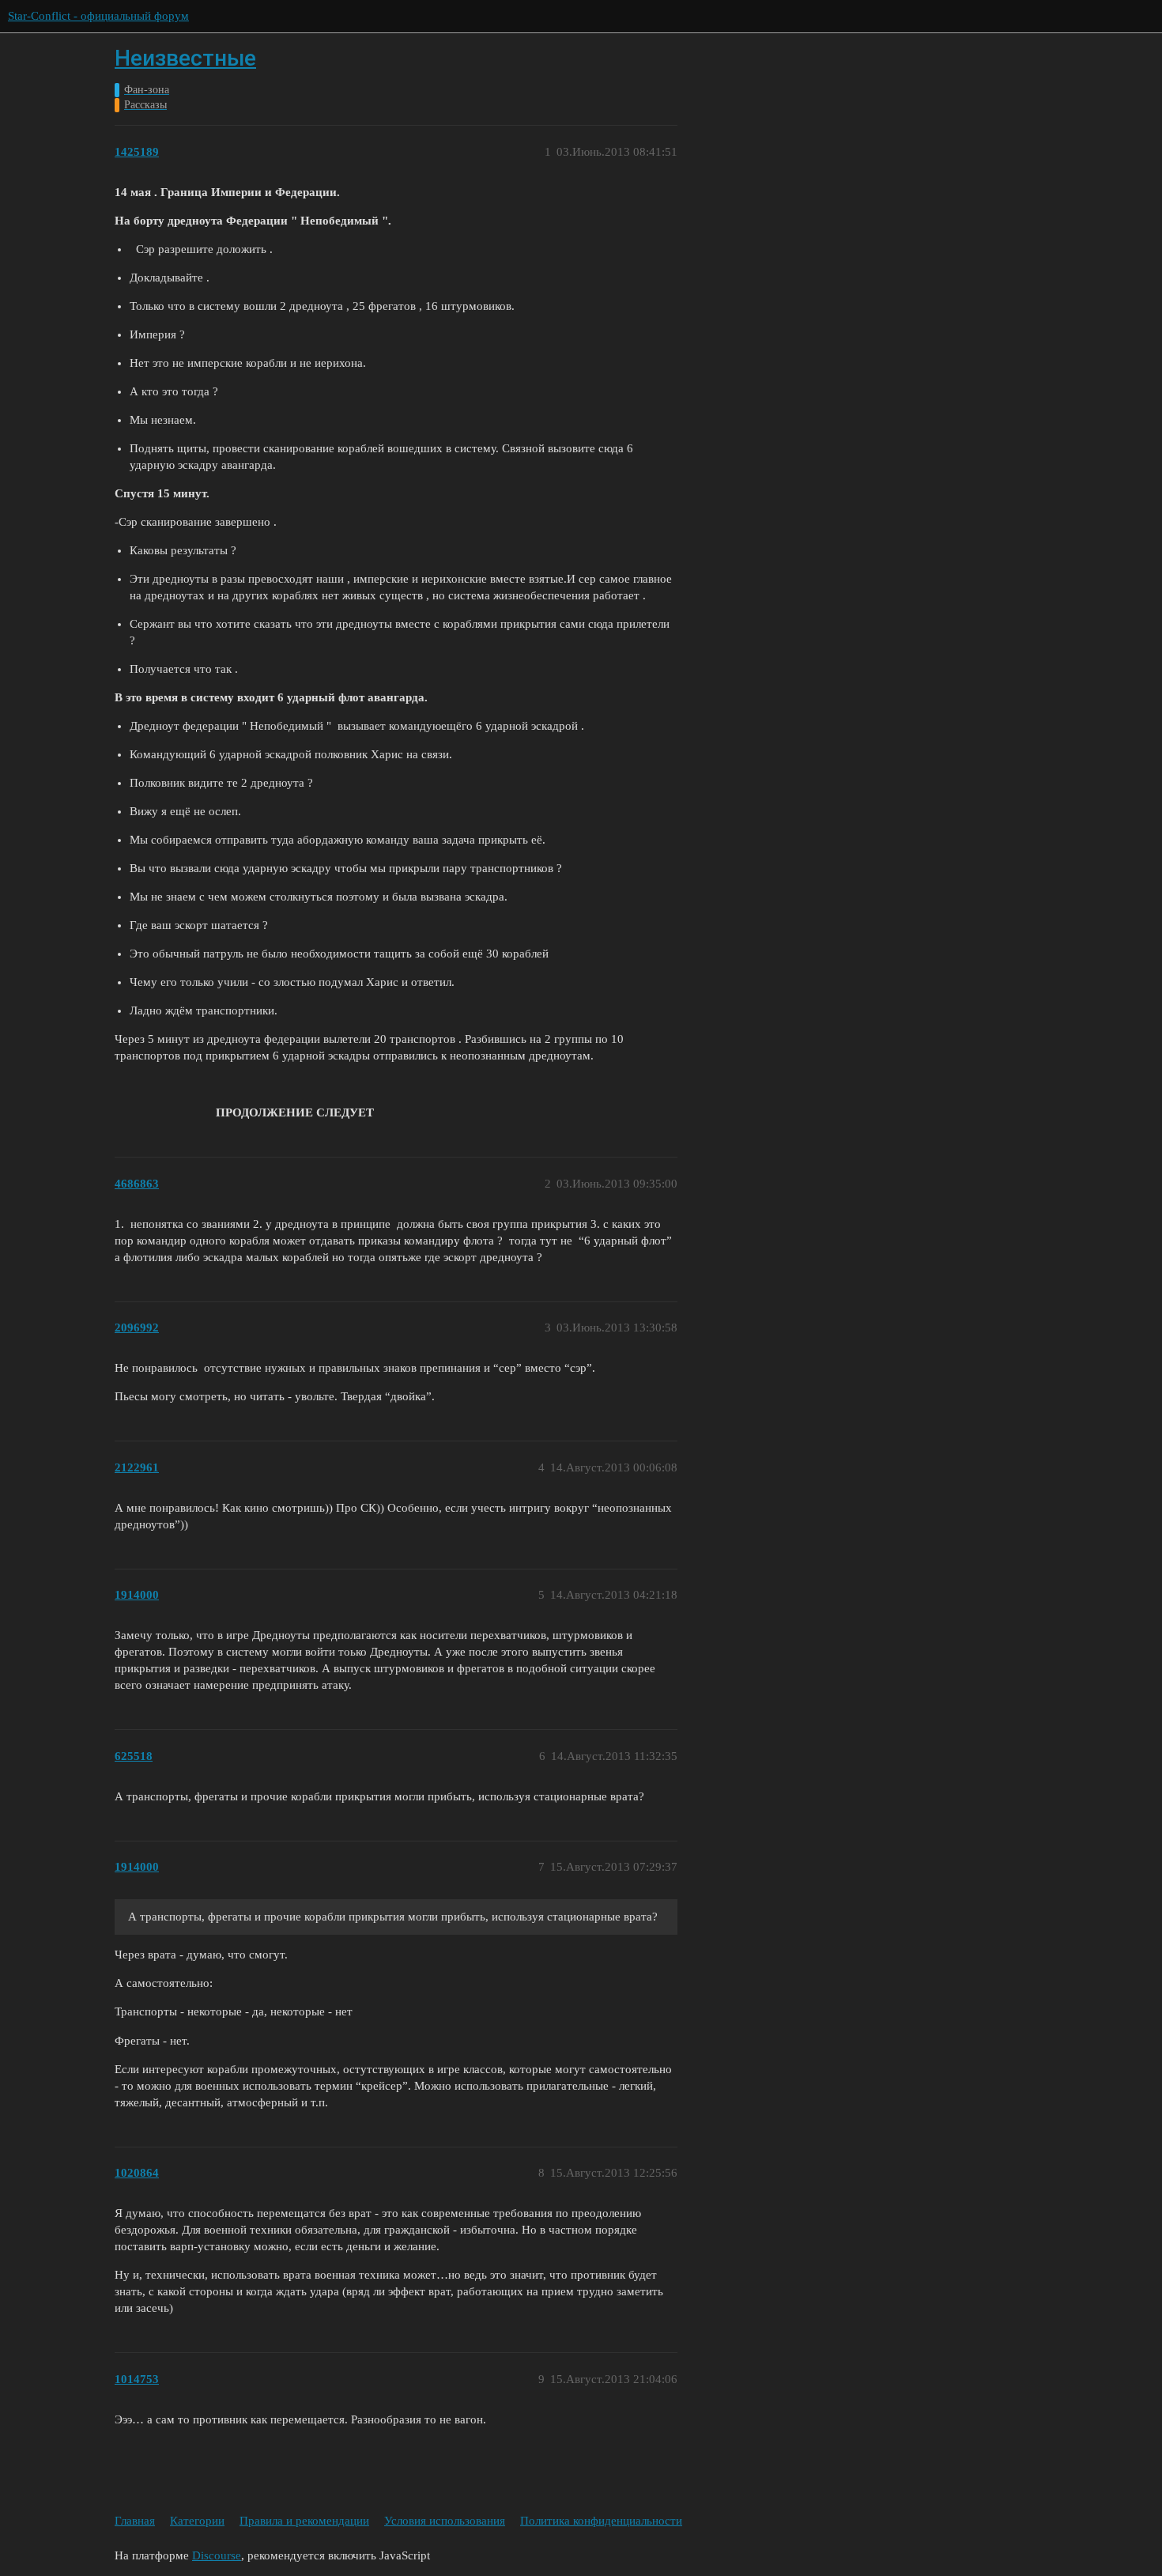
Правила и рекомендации (304, 2521)
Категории (197, 2521)
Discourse (217, 2555)
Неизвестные (185, 58)
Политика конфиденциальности (601, 2521)
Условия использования (445, 2521)
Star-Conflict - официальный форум (98, 16)
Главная (135, 2521)
